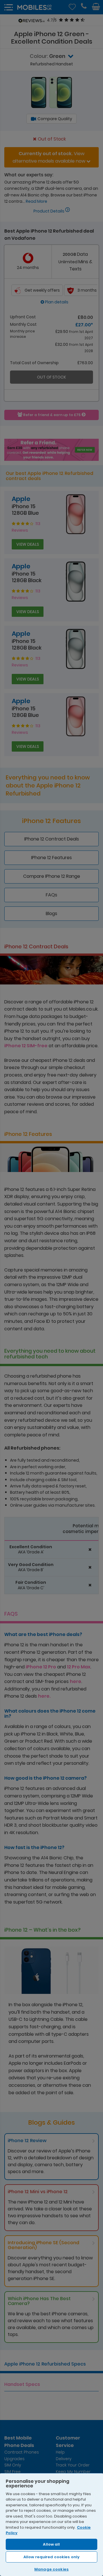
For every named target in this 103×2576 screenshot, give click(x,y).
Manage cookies (51, 2569)
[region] (51, 2524)
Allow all (51, 2544)
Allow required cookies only (52, 2557)
